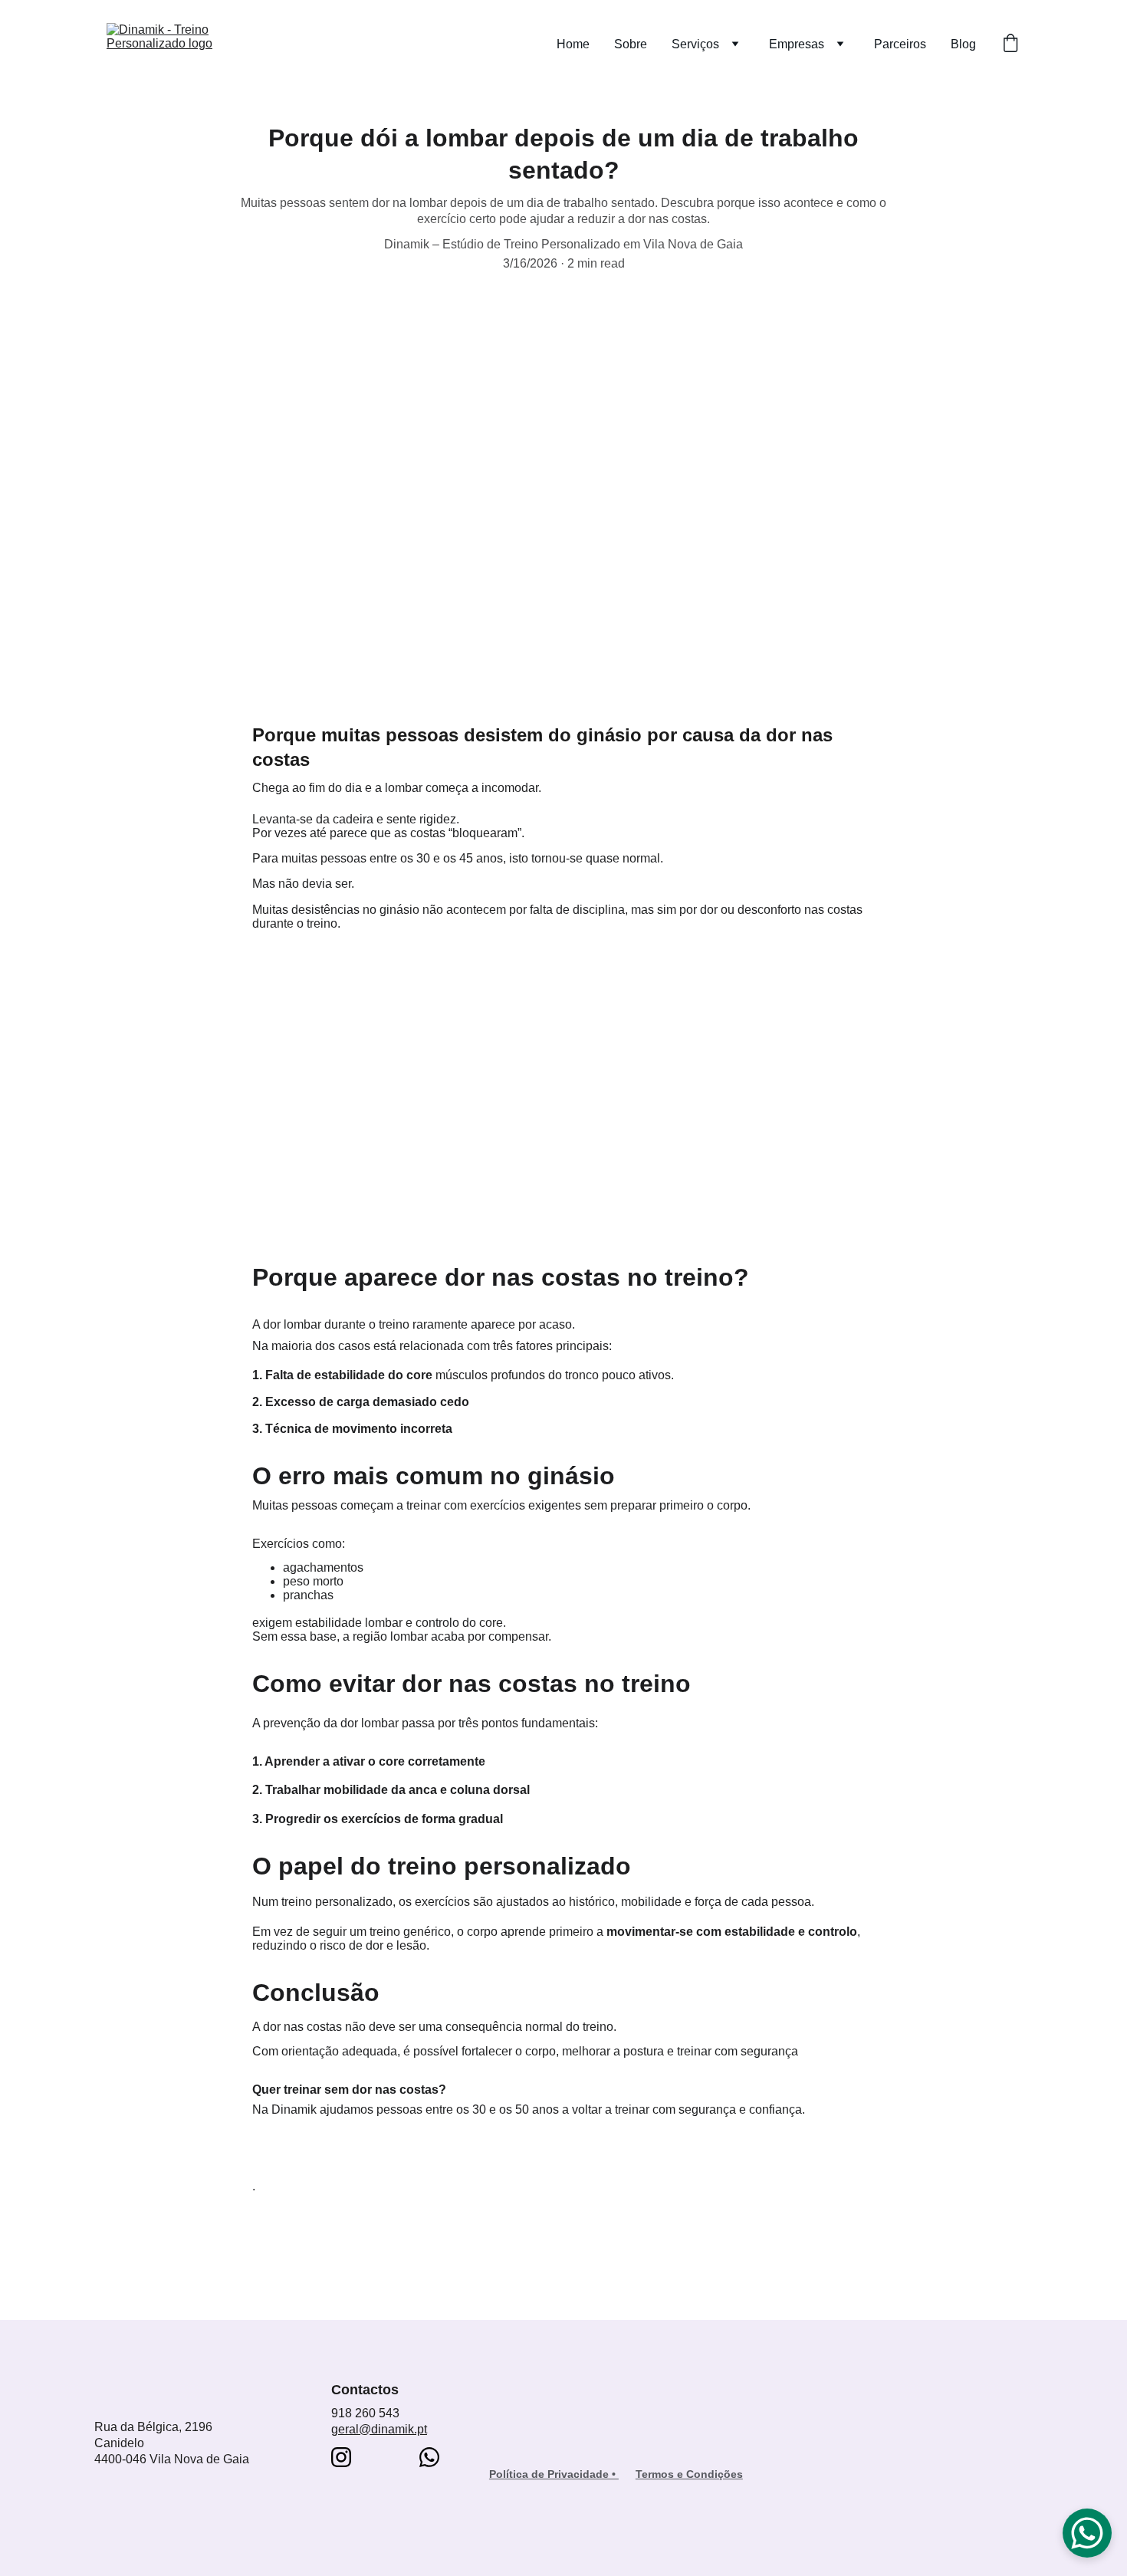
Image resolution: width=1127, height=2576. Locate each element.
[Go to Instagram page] (341, 2457)
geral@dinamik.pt (379, 2429)
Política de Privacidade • (554, 2474)
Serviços (695, 44)
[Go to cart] (1010, 44)
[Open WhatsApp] (1087, 2533)
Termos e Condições (689, 2474)
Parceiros (900, 44)
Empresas (797, 44)
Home (573, 44)
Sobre (631, 44)
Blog (963, 44)
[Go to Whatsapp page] (429, 2457)
